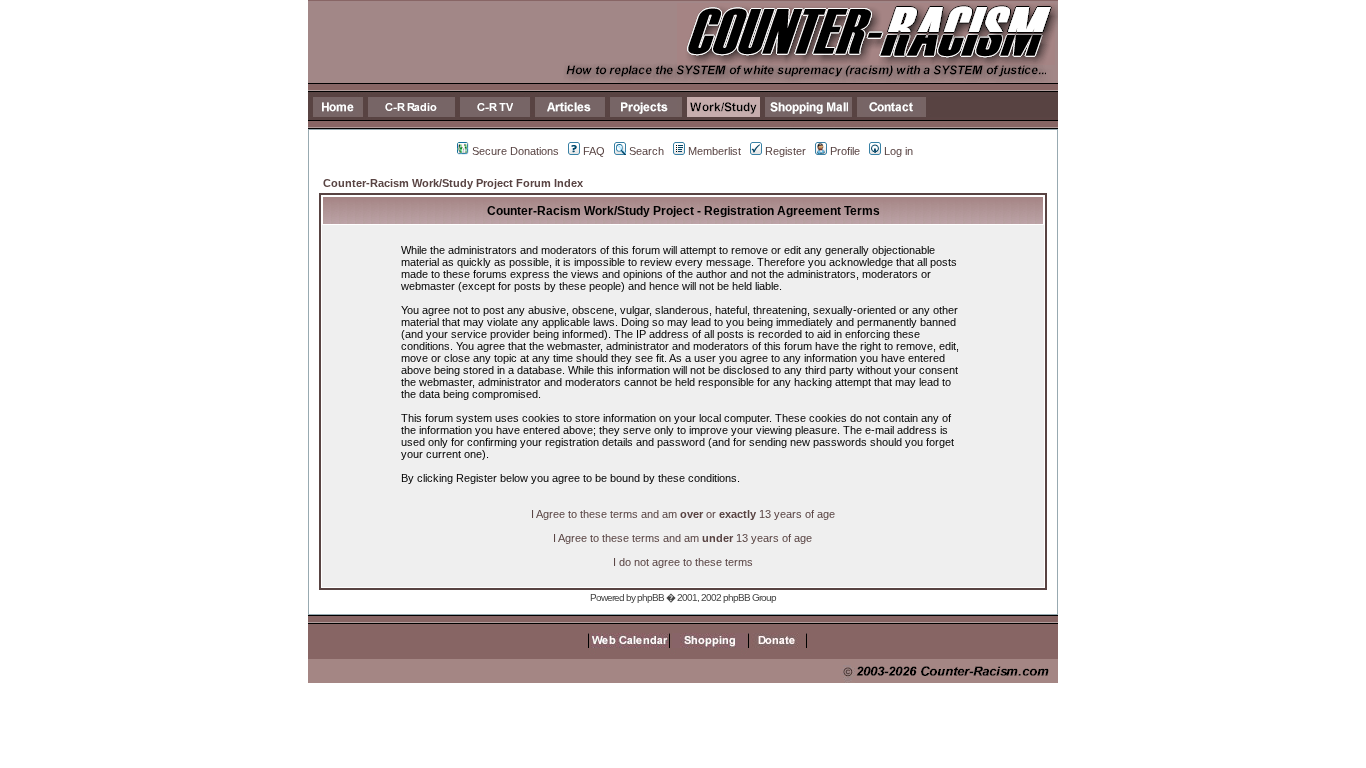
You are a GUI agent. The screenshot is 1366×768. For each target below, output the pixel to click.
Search (646, 151)
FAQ (594, 151)
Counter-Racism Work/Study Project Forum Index (453, 183)
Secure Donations (515, 151)
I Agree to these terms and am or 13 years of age (683, 514)
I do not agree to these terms (683, 562)
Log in (898, 151)
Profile (845, 151)
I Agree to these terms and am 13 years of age (682, 538)
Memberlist (714, 151)
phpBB (650, 597)
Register (785, 151)
